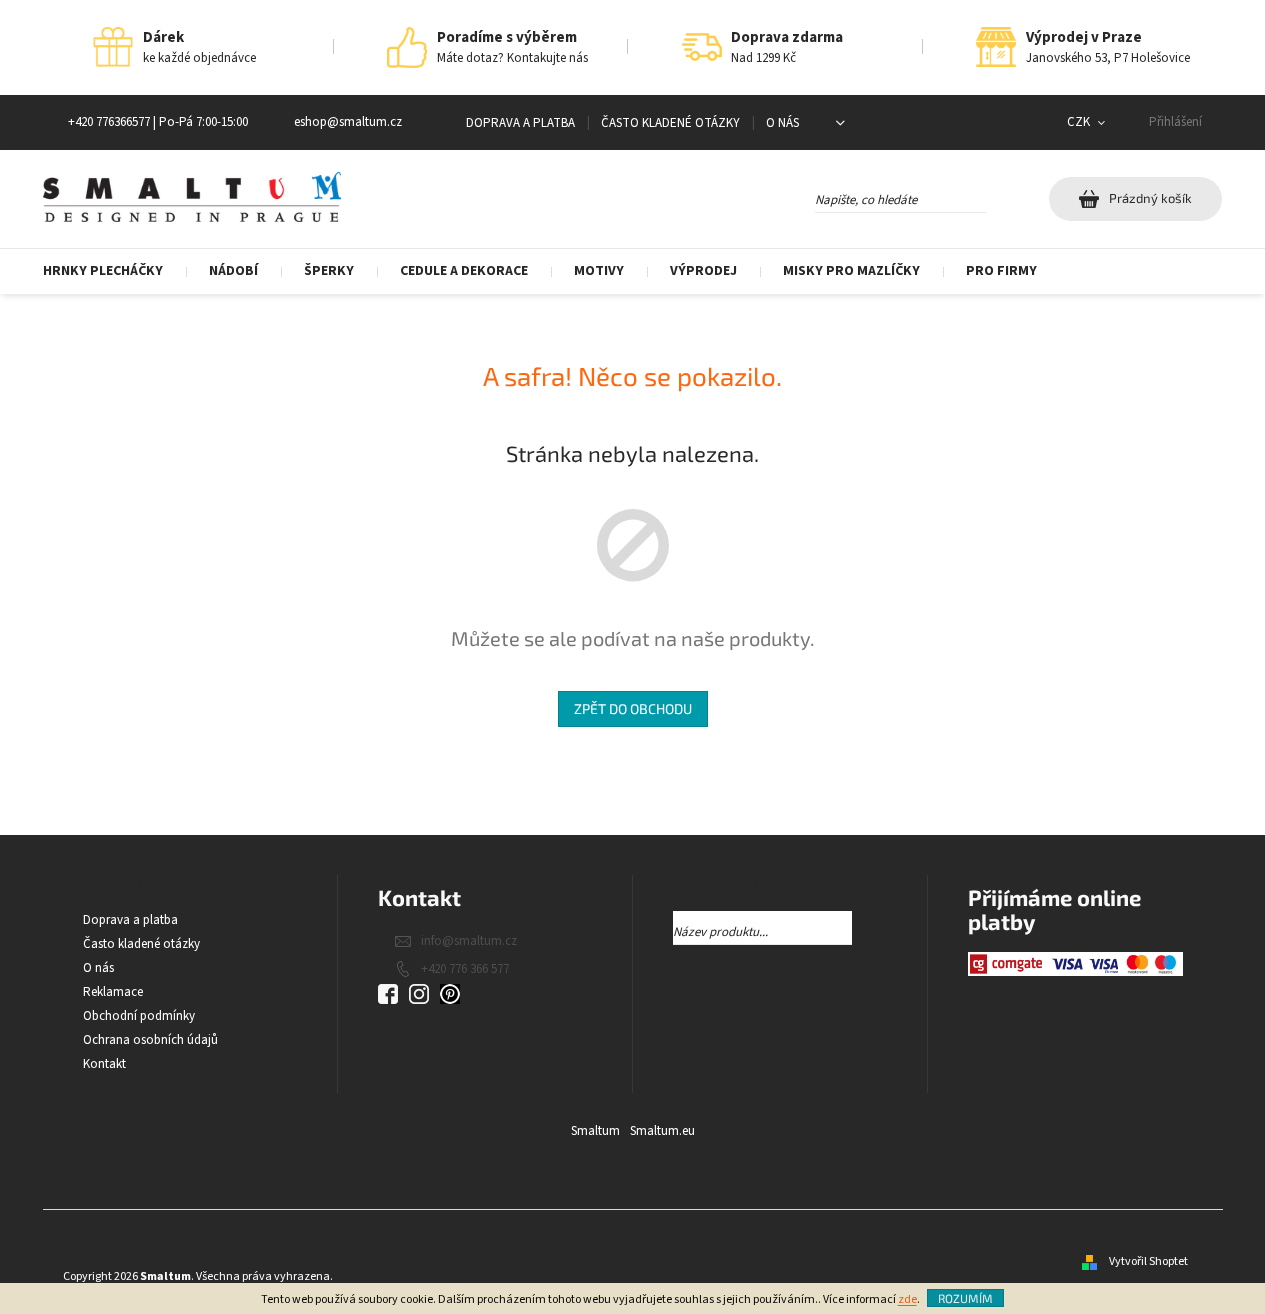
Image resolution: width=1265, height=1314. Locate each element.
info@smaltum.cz (469, 941)
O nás (782, 123)
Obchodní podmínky (139, 1016)
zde (907, 1299)
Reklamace (113, 992)
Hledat (1003, 196)
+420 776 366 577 (465, 969)
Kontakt (104, 1064)
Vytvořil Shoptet (1148, 1261)
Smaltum (595, 1131)
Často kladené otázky (670, 123)
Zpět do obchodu (633, 708)
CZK (1080, 122)
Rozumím (965, 1298)
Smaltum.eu (662, 1131)
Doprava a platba (520, 123)
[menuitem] (114, 271)
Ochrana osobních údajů (150, 1040)
